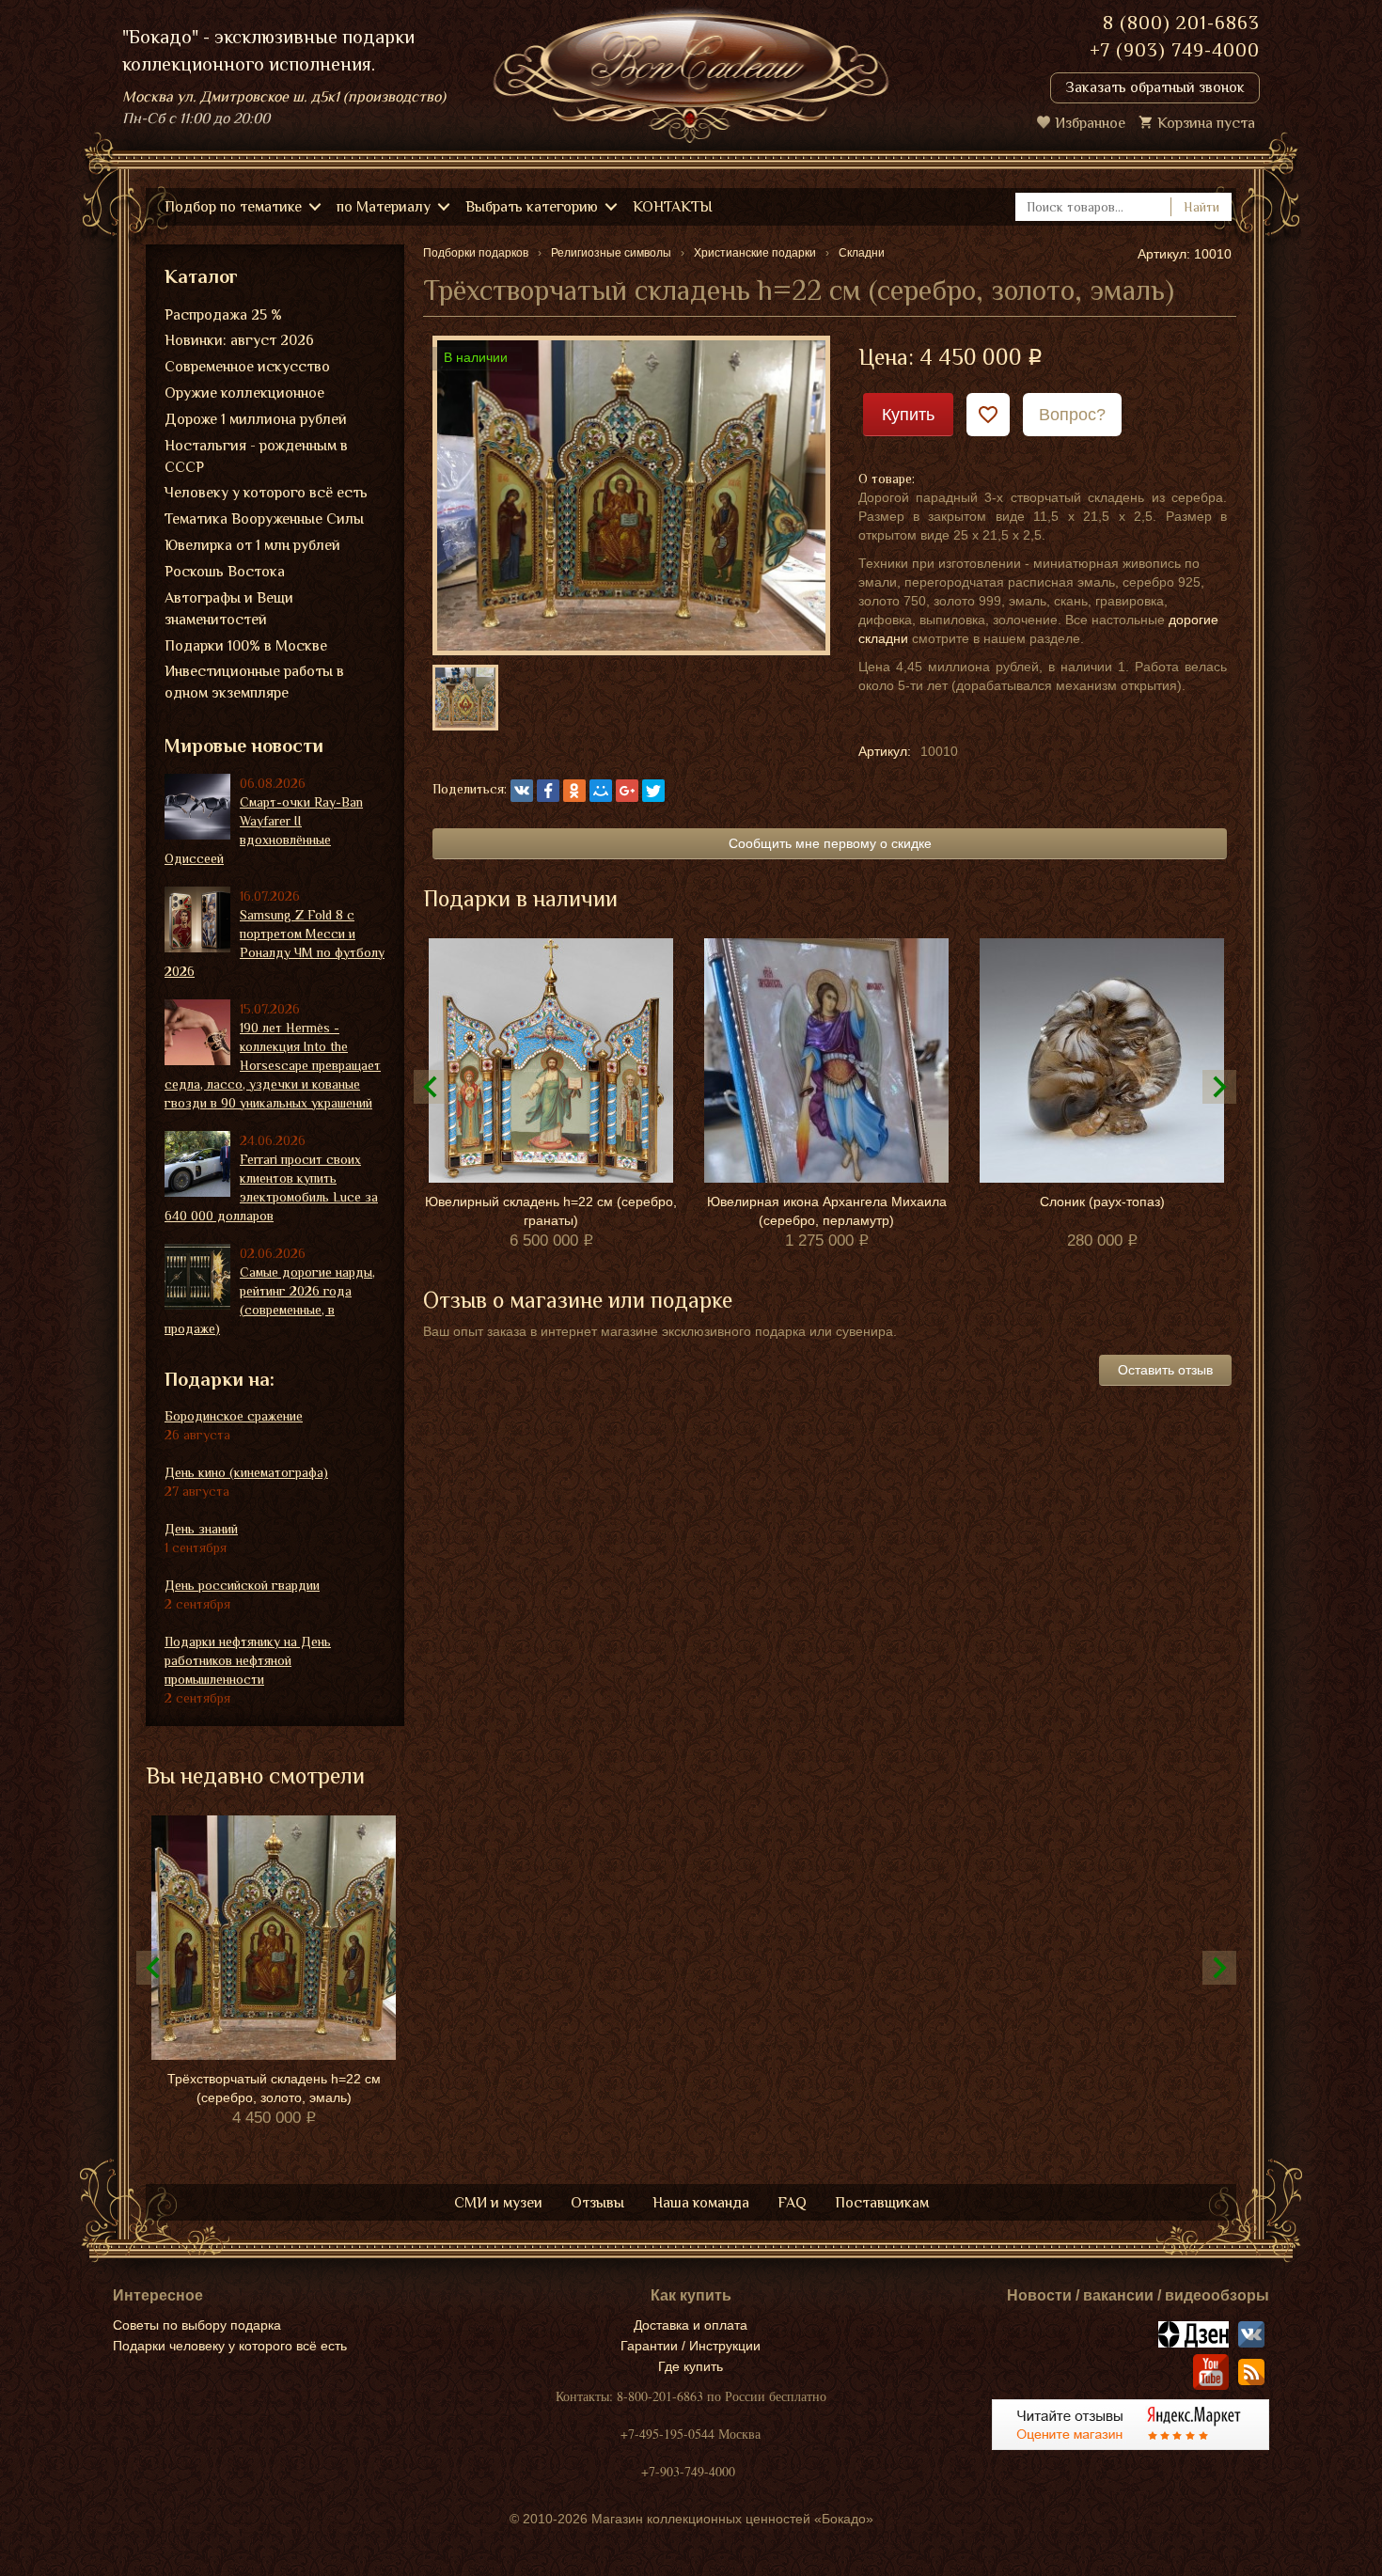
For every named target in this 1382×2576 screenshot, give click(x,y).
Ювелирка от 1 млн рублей (252, 545)
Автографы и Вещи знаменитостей (229, 609)
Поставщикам (882, 2203)
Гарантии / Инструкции (691, 2346)
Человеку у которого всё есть (266, 493)
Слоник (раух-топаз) (1102, 1202)
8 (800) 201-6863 (1181, 23)
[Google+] (627, 791)
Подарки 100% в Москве (246, 646)
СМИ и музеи (498, 2203)
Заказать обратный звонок (1155, 87)
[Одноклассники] (574, 791)
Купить (908, 415)
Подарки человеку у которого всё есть (230, 2346)
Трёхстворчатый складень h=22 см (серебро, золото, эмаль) (274, 2088)
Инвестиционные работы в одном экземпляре (254, 682)
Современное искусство (247, 367)
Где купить (691, 2366)
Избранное (1090, 123)
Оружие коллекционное (244, 393)
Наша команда (701, 2203)
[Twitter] (653, 791)
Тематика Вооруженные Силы (264, 519)
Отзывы (597, 2203)
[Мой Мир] (601, 791)
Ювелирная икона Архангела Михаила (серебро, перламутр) (827, 1211)
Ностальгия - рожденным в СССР (256, 456)
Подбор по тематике (233, 207)
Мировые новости (244, 746)
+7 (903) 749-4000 (1175, 50)
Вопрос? (1072, 415)
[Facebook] (548, 791)
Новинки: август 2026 (239, 340)
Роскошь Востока (225, 572)
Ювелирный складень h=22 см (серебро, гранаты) (551, 1211)
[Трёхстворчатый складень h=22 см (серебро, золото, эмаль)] (631, 495)
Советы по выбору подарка (197, 2325)
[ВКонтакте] (522, 791)
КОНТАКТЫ (673, 207)
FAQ (792, 2203)
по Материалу (384, 207)
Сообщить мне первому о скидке (830, 843)
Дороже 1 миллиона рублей (256, 419)
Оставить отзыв (1165, 1370)
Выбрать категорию (532, 207)
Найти (1201, 207)
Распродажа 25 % (223, 315)
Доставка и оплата (691, 2325)
